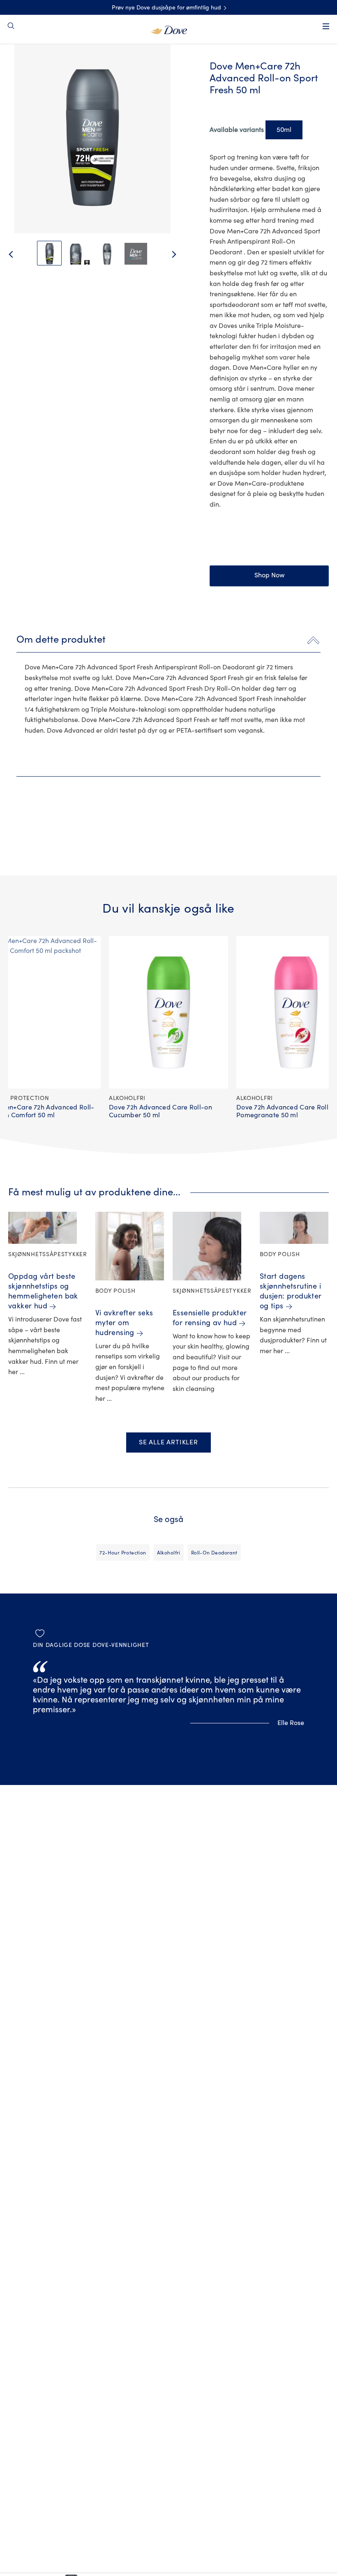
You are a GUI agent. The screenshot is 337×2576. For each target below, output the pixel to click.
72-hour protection (123, 1553)
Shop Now (269, 575)
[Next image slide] (181, 254)
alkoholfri (169, 1553)
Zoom (22, 66)
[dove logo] (169, 29)
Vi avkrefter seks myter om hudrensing (124, 1323)
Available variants (237, 130)
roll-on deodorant (214, 1553)
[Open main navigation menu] (326, 26)
